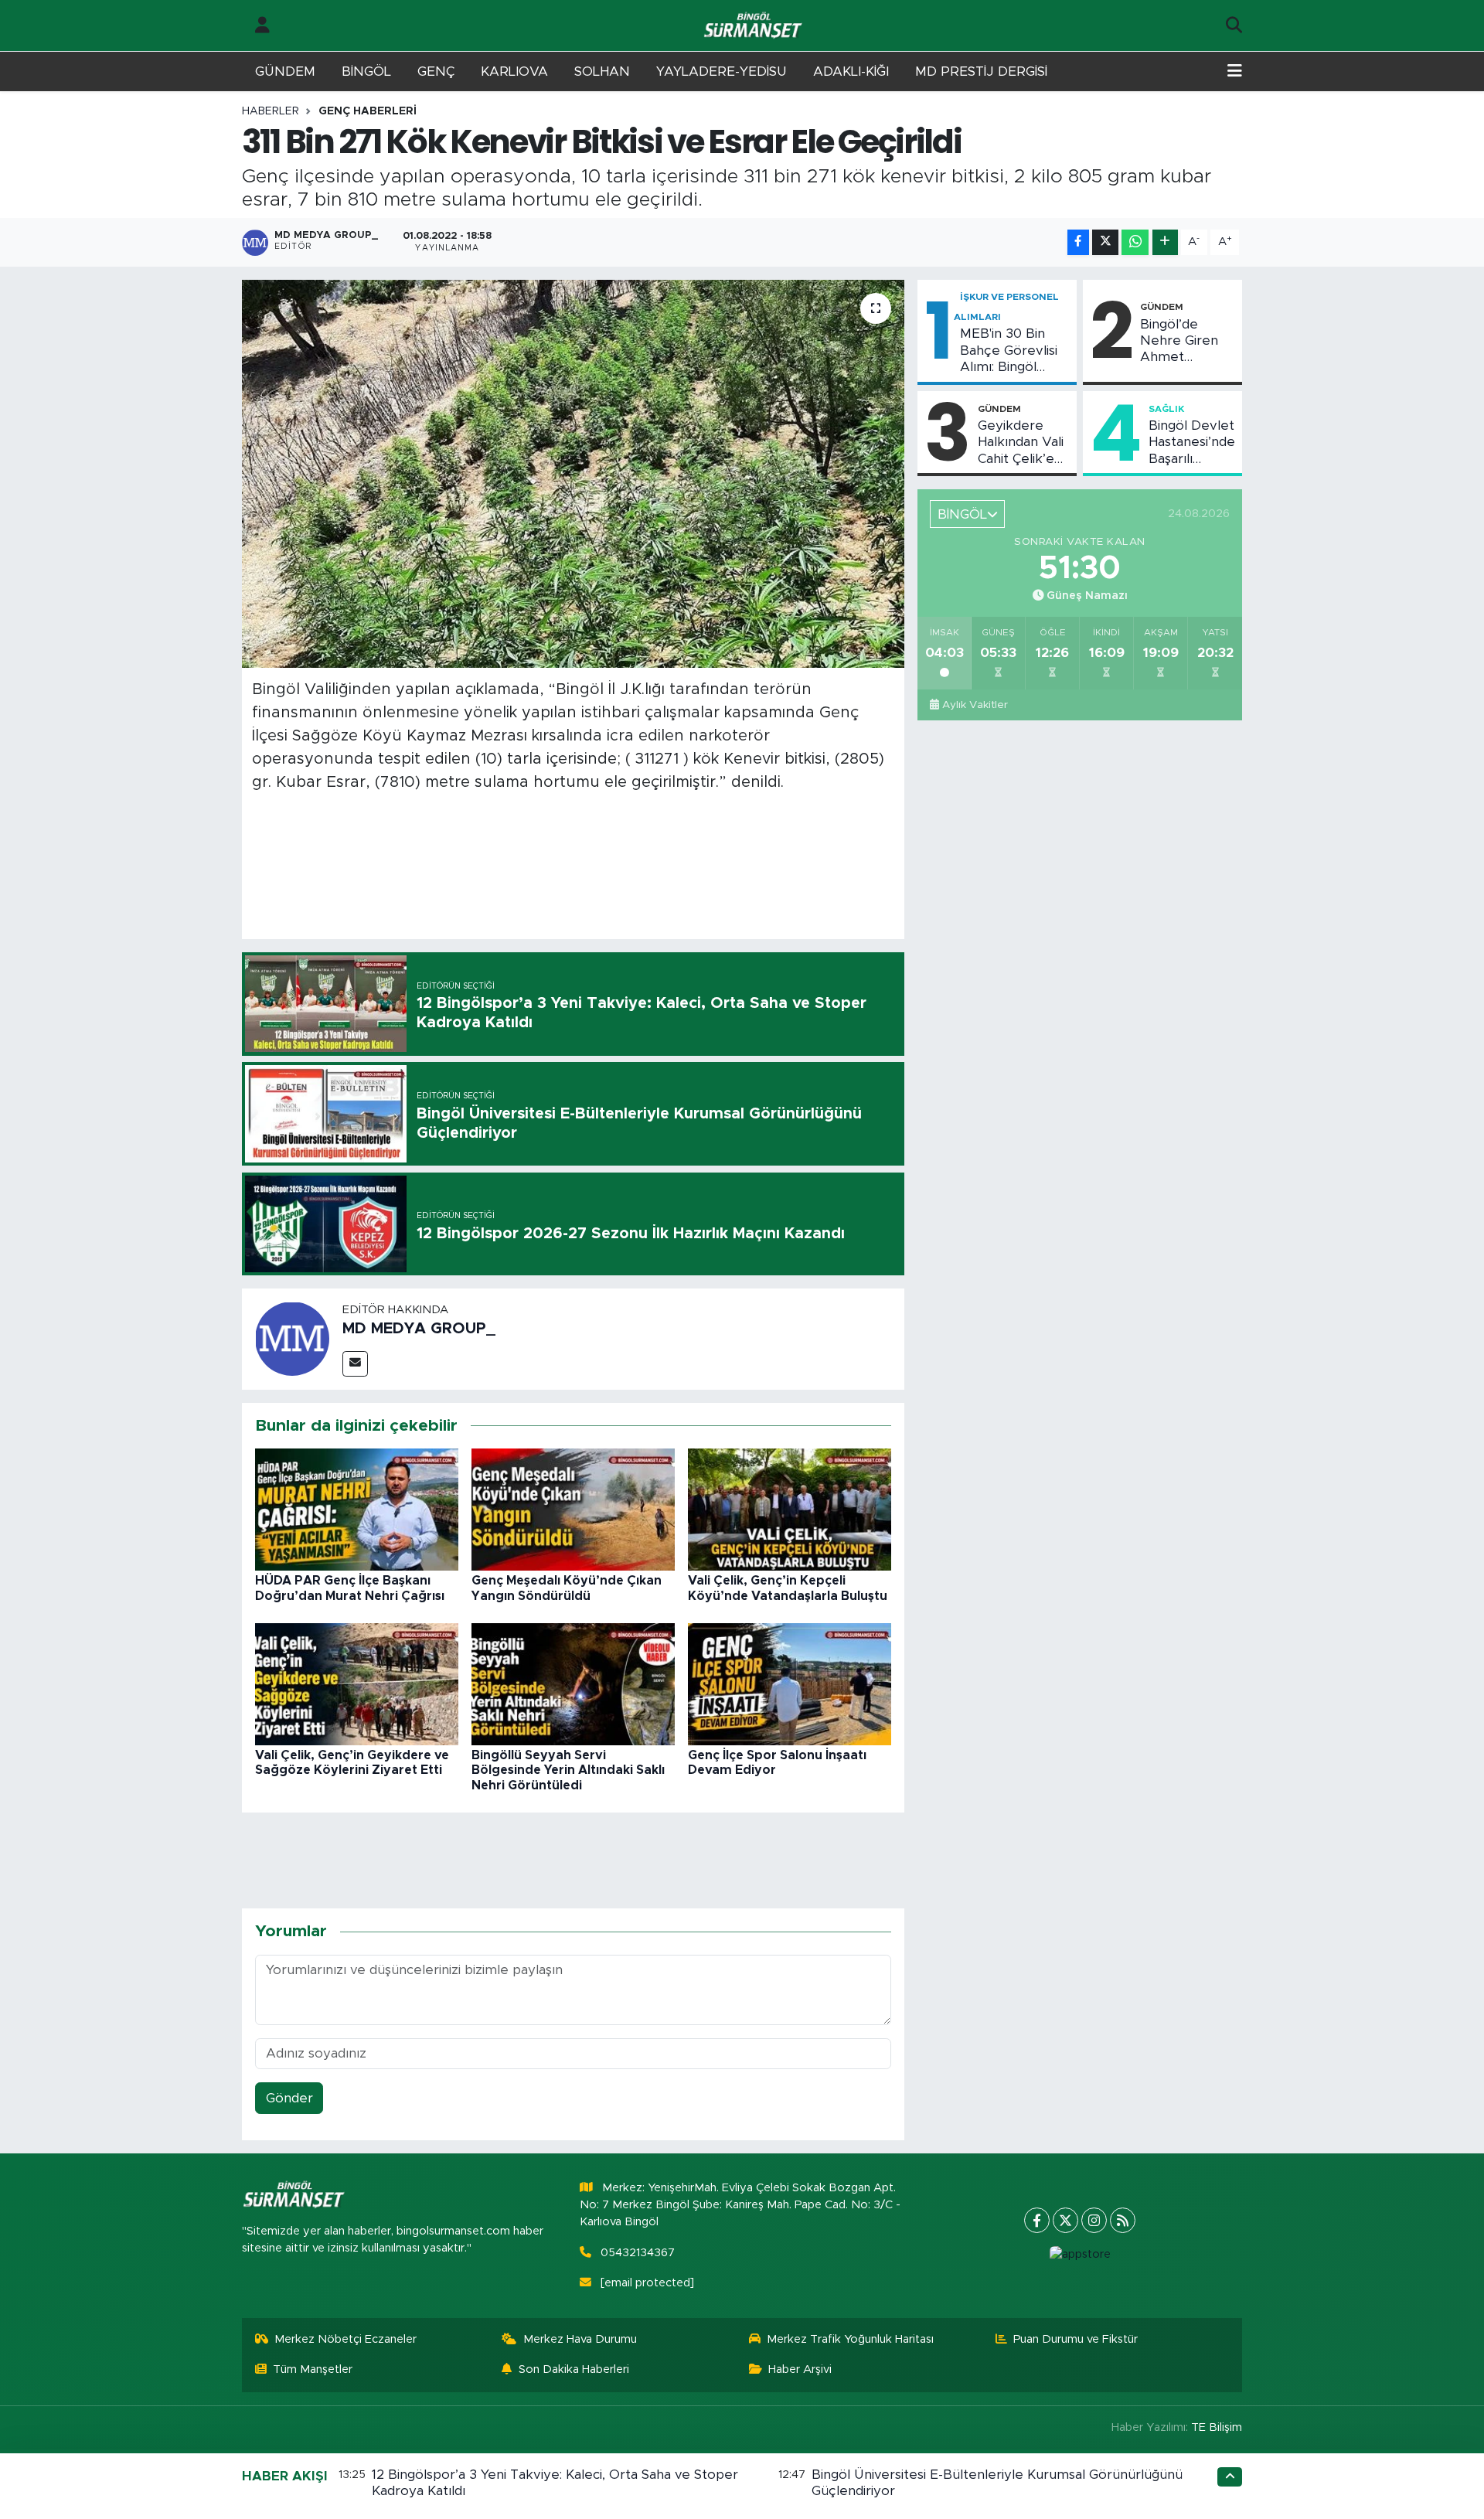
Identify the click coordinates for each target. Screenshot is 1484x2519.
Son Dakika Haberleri (574, 2369)
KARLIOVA (514, 71)
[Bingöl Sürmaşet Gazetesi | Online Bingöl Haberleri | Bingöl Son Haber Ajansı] (754, 26)
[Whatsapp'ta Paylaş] (1135, 242)
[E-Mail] (355, 1364)
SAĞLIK (1166, 409)
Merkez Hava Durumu (580, 2339)
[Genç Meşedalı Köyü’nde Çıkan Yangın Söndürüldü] (573, 1509)
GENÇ (436, 71)
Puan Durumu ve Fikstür (1076, 2339)
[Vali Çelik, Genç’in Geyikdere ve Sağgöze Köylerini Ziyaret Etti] (357, 1684)
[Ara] (1234, 26)
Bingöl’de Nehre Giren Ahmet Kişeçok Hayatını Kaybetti (1179, 342)
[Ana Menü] (1235, 72)
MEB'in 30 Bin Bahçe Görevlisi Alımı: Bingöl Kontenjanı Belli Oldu (1009, 351)
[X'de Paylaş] (1105, 242)
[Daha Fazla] (1165, 242)
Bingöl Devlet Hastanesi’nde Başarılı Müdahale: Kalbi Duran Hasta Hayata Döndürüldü (1192, 443)
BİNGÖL (366, 71)
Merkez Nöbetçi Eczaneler (345, 2339)
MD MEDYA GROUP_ (419, 1329)
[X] (1065, 2220)
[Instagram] (1094, 2220)
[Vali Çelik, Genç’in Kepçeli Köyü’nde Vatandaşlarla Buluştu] (790, 1509)
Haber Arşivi (800, 2369)
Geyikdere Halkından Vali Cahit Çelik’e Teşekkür (1021, 443)
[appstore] (1080, 2255)
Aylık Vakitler (975, 705)
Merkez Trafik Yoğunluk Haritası (850, 2339)
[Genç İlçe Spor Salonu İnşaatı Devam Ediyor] (790, 1684)
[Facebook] (1037, 2220)
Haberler (271, 111)
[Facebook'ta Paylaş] (1078, 242)
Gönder (289, 2098)
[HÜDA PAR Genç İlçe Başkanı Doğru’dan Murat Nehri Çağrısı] (357, 1509)
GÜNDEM (285, 71)
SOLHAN (602, 71)
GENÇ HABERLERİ (368, 111)
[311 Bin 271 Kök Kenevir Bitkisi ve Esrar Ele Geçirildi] (573, 474)
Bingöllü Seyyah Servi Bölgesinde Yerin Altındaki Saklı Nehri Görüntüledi (568, 1770)
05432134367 (638, 2253)
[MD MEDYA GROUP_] (292, 1338)
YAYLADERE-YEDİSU (722, 71)
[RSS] (1123, 2220)
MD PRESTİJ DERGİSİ (981, 71)
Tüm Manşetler (313, 2369)
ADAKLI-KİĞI (851, 71)
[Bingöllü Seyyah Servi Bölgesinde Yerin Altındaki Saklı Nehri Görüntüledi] (573, 1684)
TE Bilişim (1217, 2427)
